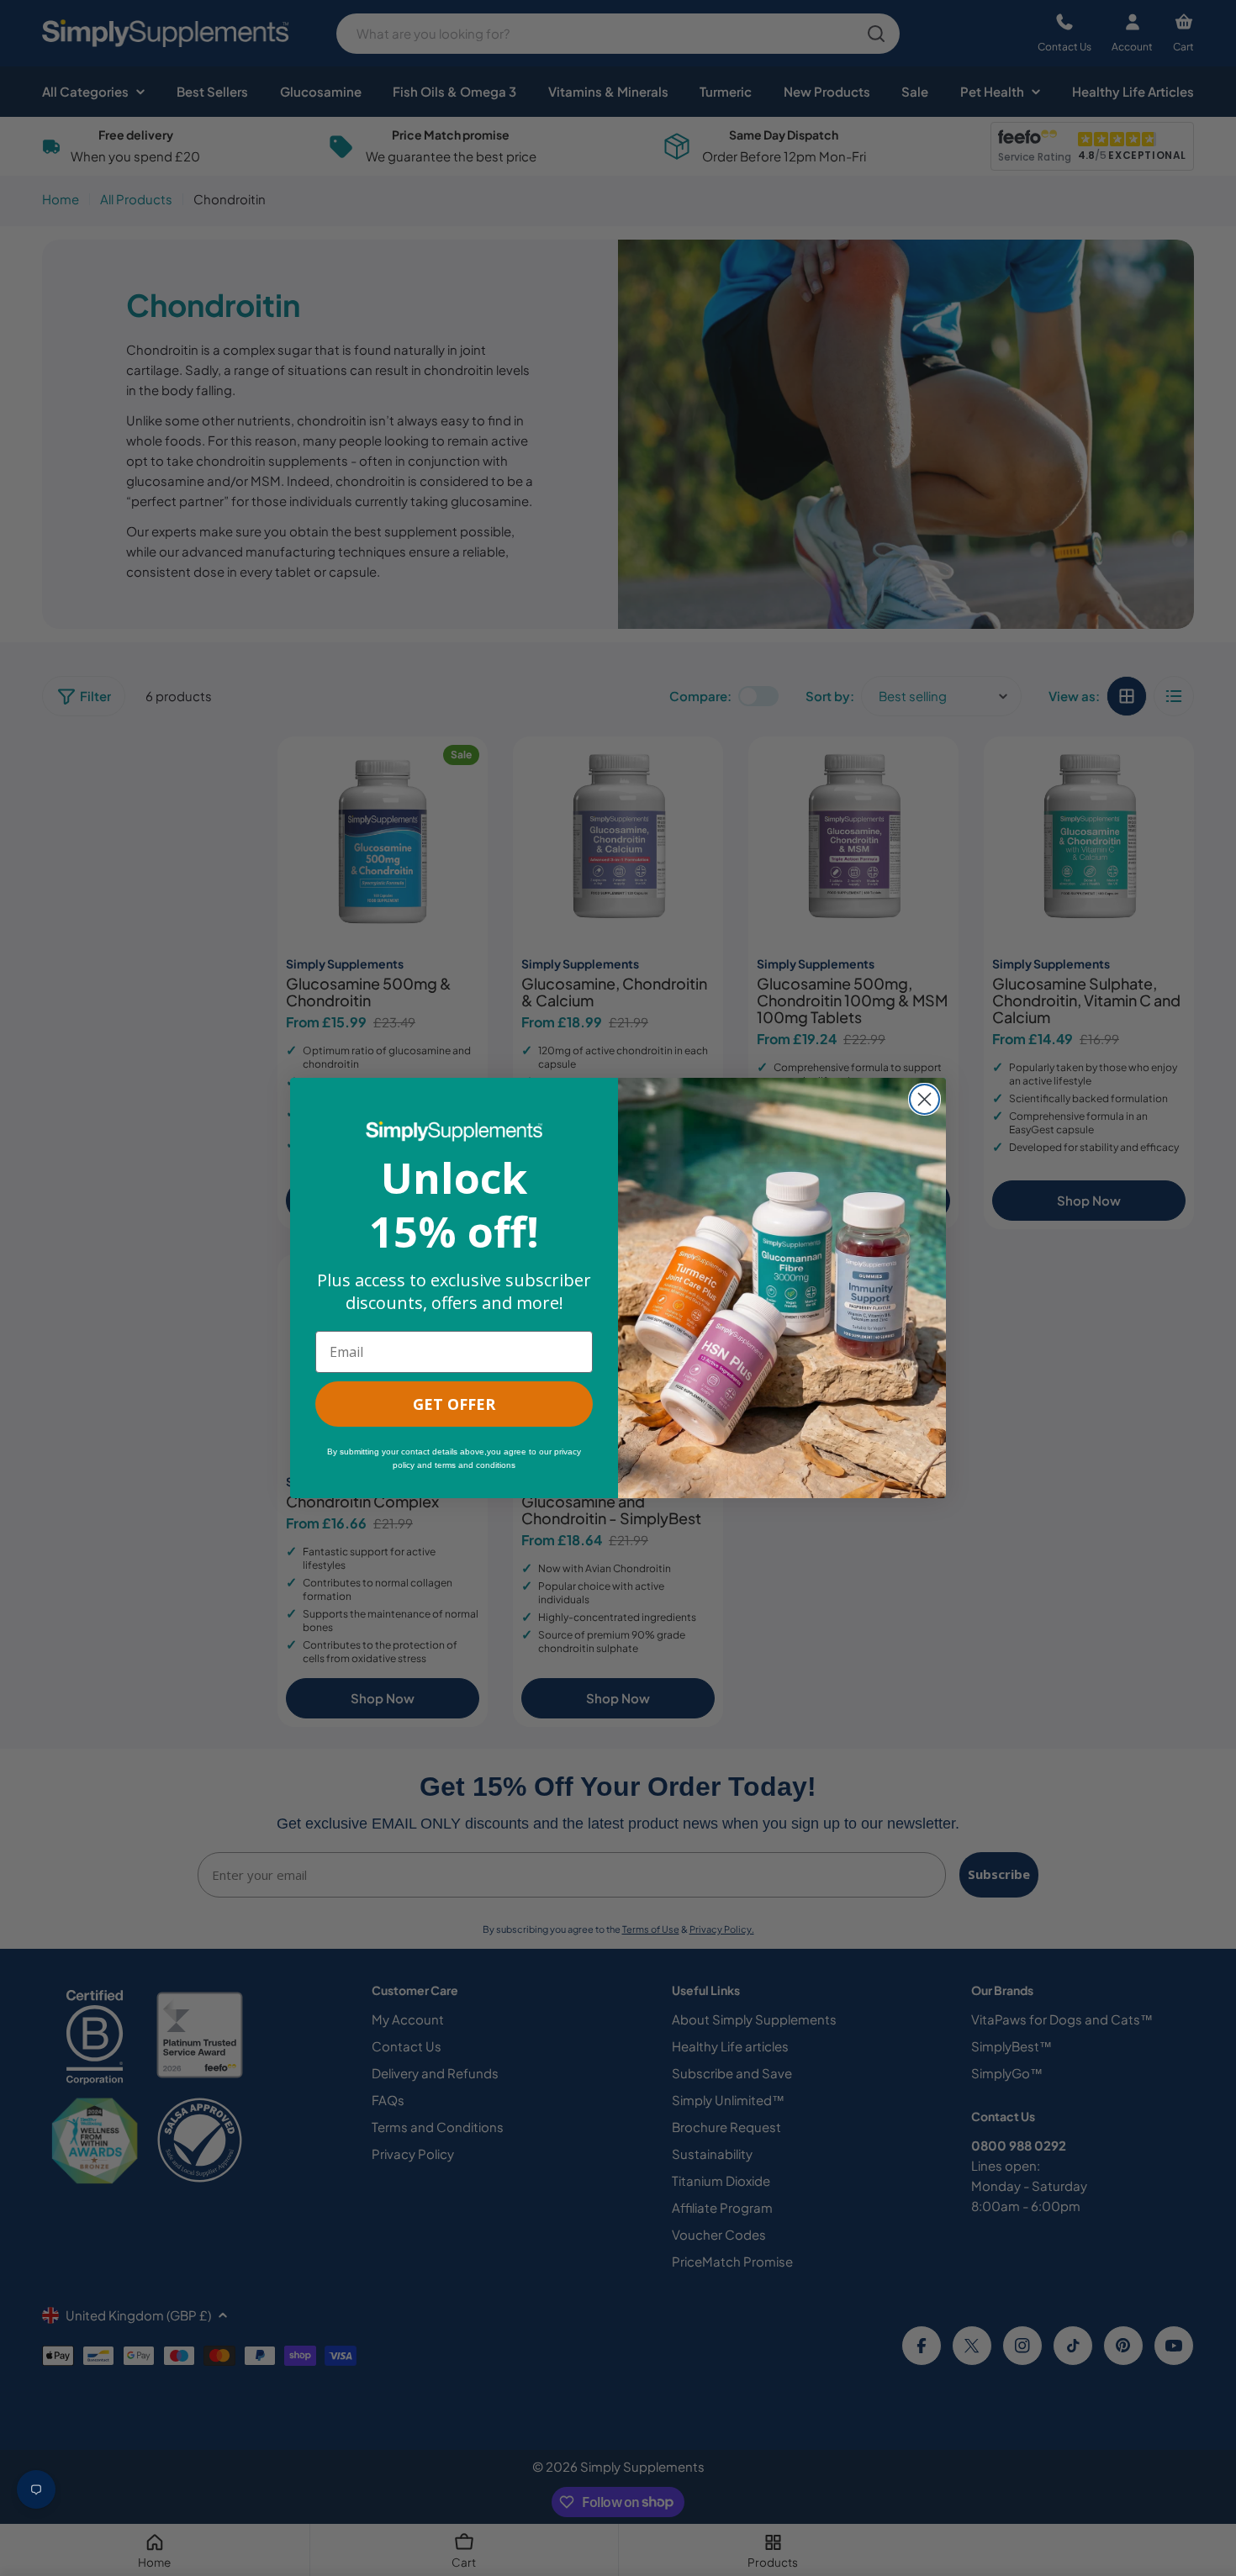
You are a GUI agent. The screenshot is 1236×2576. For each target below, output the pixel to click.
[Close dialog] (924, 1099)
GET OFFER (454, 1404)
